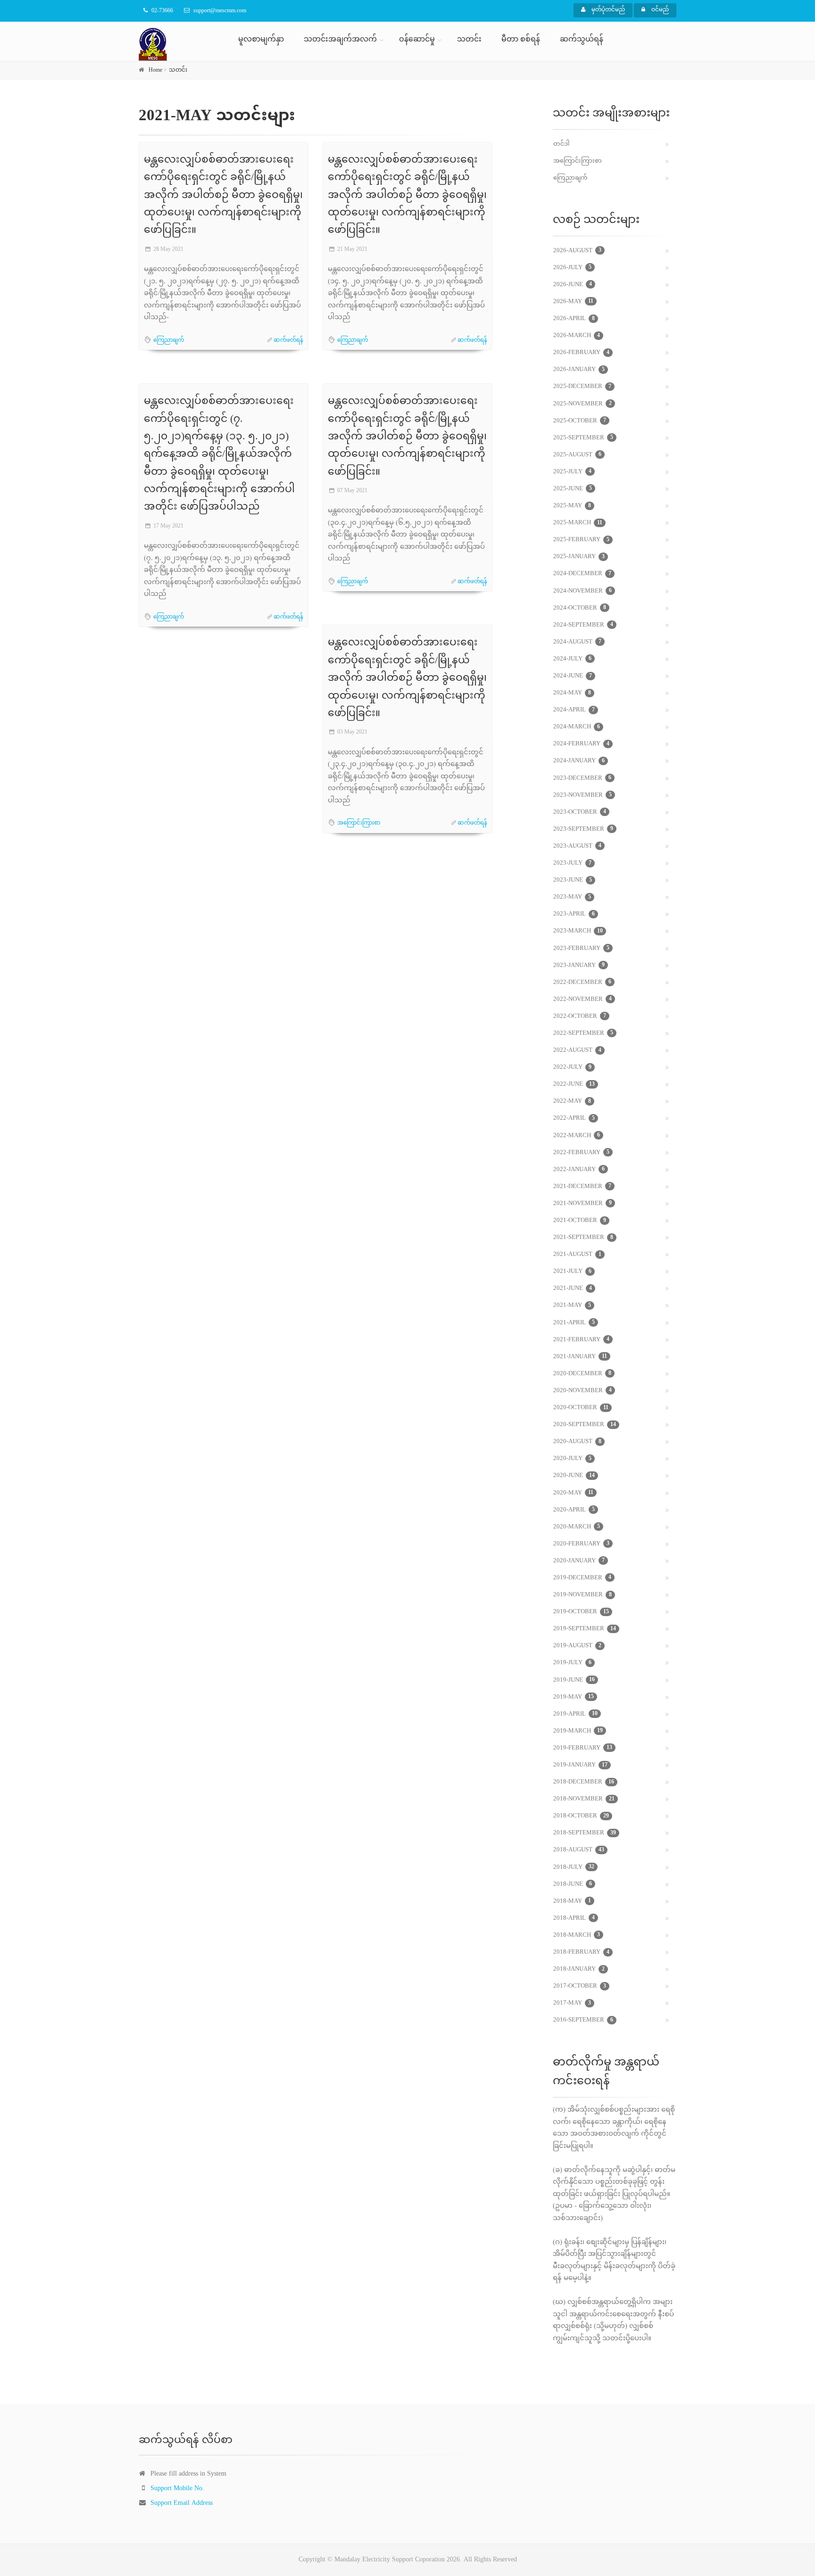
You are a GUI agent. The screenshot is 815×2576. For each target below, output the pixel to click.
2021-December (582, 1187)
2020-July (572, 1459)
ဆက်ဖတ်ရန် (288, 340)
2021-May (572, 1305)
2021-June (573, 1288)
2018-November (584, 1799)
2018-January (579, 1969)
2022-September (583, 1033)
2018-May (572, 1901)
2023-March (578, 931)
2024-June (573, 676)
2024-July (572, 659)
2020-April (574, 1510)
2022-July (572, 1067)
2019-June (574, 1680)
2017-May (572, 2003)
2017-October (580, 1986)
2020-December (582, 1374)
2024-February (581, 744)
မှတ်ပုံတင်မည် (607, 10)
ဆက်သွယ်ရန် (582, 40)
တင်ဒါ (561, 144)
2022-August (577, 1050)
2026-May (573, 302)
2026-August (577, 251)
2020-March (577, 1527)
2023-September (583, 829)
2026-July (572, 268)
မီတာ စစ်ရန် (521, 40)
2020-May (573, 1493)
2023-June (573, 880)
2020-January (579, 1561)
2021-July (572, 1271)
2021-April (574, 1323)
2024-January (579, 761)
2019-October (581, 1612)
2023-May (572, 897)
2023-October (580, 812)
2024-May (572, 693)
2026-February (581, 353)
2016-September (583, 2020)
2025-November (582, 404)
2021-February (581, 1340)
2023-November (582, 795)
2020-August (577, 1442)
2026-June (573, 285)
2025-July (572, 472)
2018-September (585, 1833)
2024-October (580, 608)
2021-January (580, 1357)
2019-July (572, 1663)
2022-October (580, 1016)
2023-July (572, 863)
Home (155, 70)
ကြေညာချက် (169, 340)
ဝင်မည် (659, 10)
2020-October (581, 1408)
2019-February (583, 1748)
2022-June (574, 1084)
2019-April (575, 1714)
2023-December (582, 778)
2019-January (580, 1765)
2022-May (572, 1101)
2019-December (582, 1578)
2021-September (583, 1238)
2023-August (577, 846)
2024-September (583, 625)
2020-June (574, 1476)
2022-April (574, 1118)
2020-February (581, 1544)
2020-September (585, 1425)
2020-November (582, 1391)
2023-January (579, 966)
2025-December (582, 387)
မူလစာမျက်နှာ (261, 40)
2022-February (581, 1153)
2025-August (577, 455)
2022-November (582, 999)
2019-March (578, 1731)
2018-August (579, 1850)
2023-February (581, 949)
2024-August (577, 642)
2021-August (577, 1255)
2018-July (574, 1867)
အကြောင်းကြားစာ (359, 823)
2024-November (582, 591)
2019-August (577, 1646)
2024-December (582, 574)
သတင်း (469, 40)
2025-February (581, 540)
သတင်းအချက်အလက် (340, 40)
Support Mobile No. (177, 2489)
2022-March (577, 1136)
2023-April (574, 914)
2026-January (579, 370)
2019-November (582, 1595)
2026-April (574, 319)
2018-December (584, 1782)
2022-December (582, 983)
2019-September (585, 1629)
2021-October (580, 1221)
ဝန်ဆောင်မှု (417, 40)
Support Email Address (182, 2503)
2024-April (574, 710)
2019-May (574, 1697)
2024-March (577, 727)
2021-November (582, 1204)
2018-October (581, 1816)
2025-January (579, 557)
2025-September (583, 438)
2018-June (573, 1884)
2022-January (579, 1170)
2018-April (574, 1918)
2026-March (577, 336)
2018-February (581, 1952)
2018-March (577, 1935)
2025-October (580, 421)
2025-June (573, 489)
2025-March (578, 523)
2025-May (572, 506)
